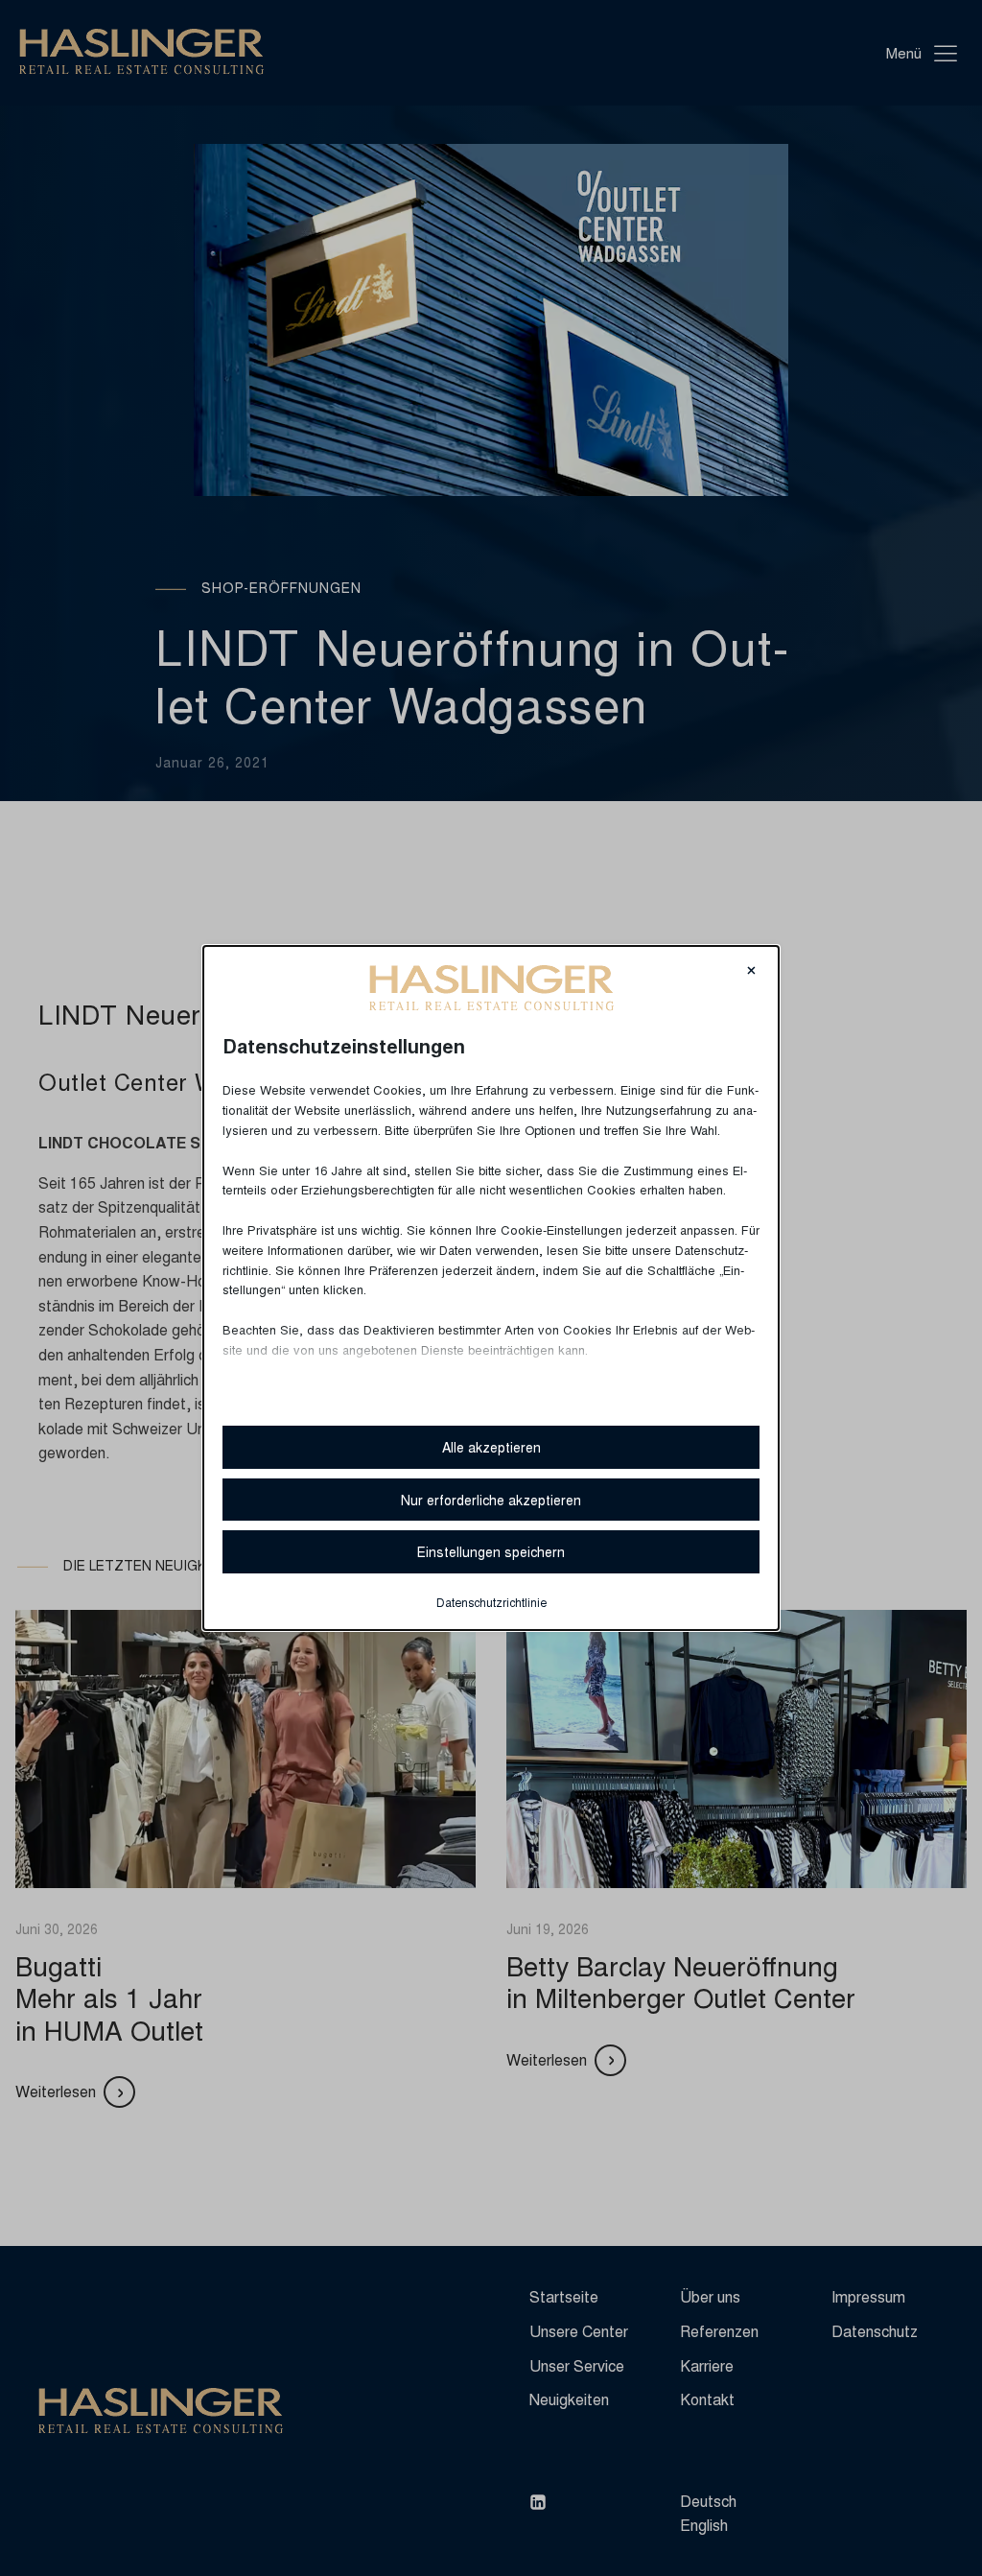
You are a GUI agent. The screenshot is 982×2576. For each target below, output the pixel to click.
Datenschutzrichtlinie (491, 1602)
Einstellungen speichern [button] (491, 1551)
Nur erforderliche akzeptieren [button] (491, 1500)
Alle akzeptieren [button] (491, 1447)
